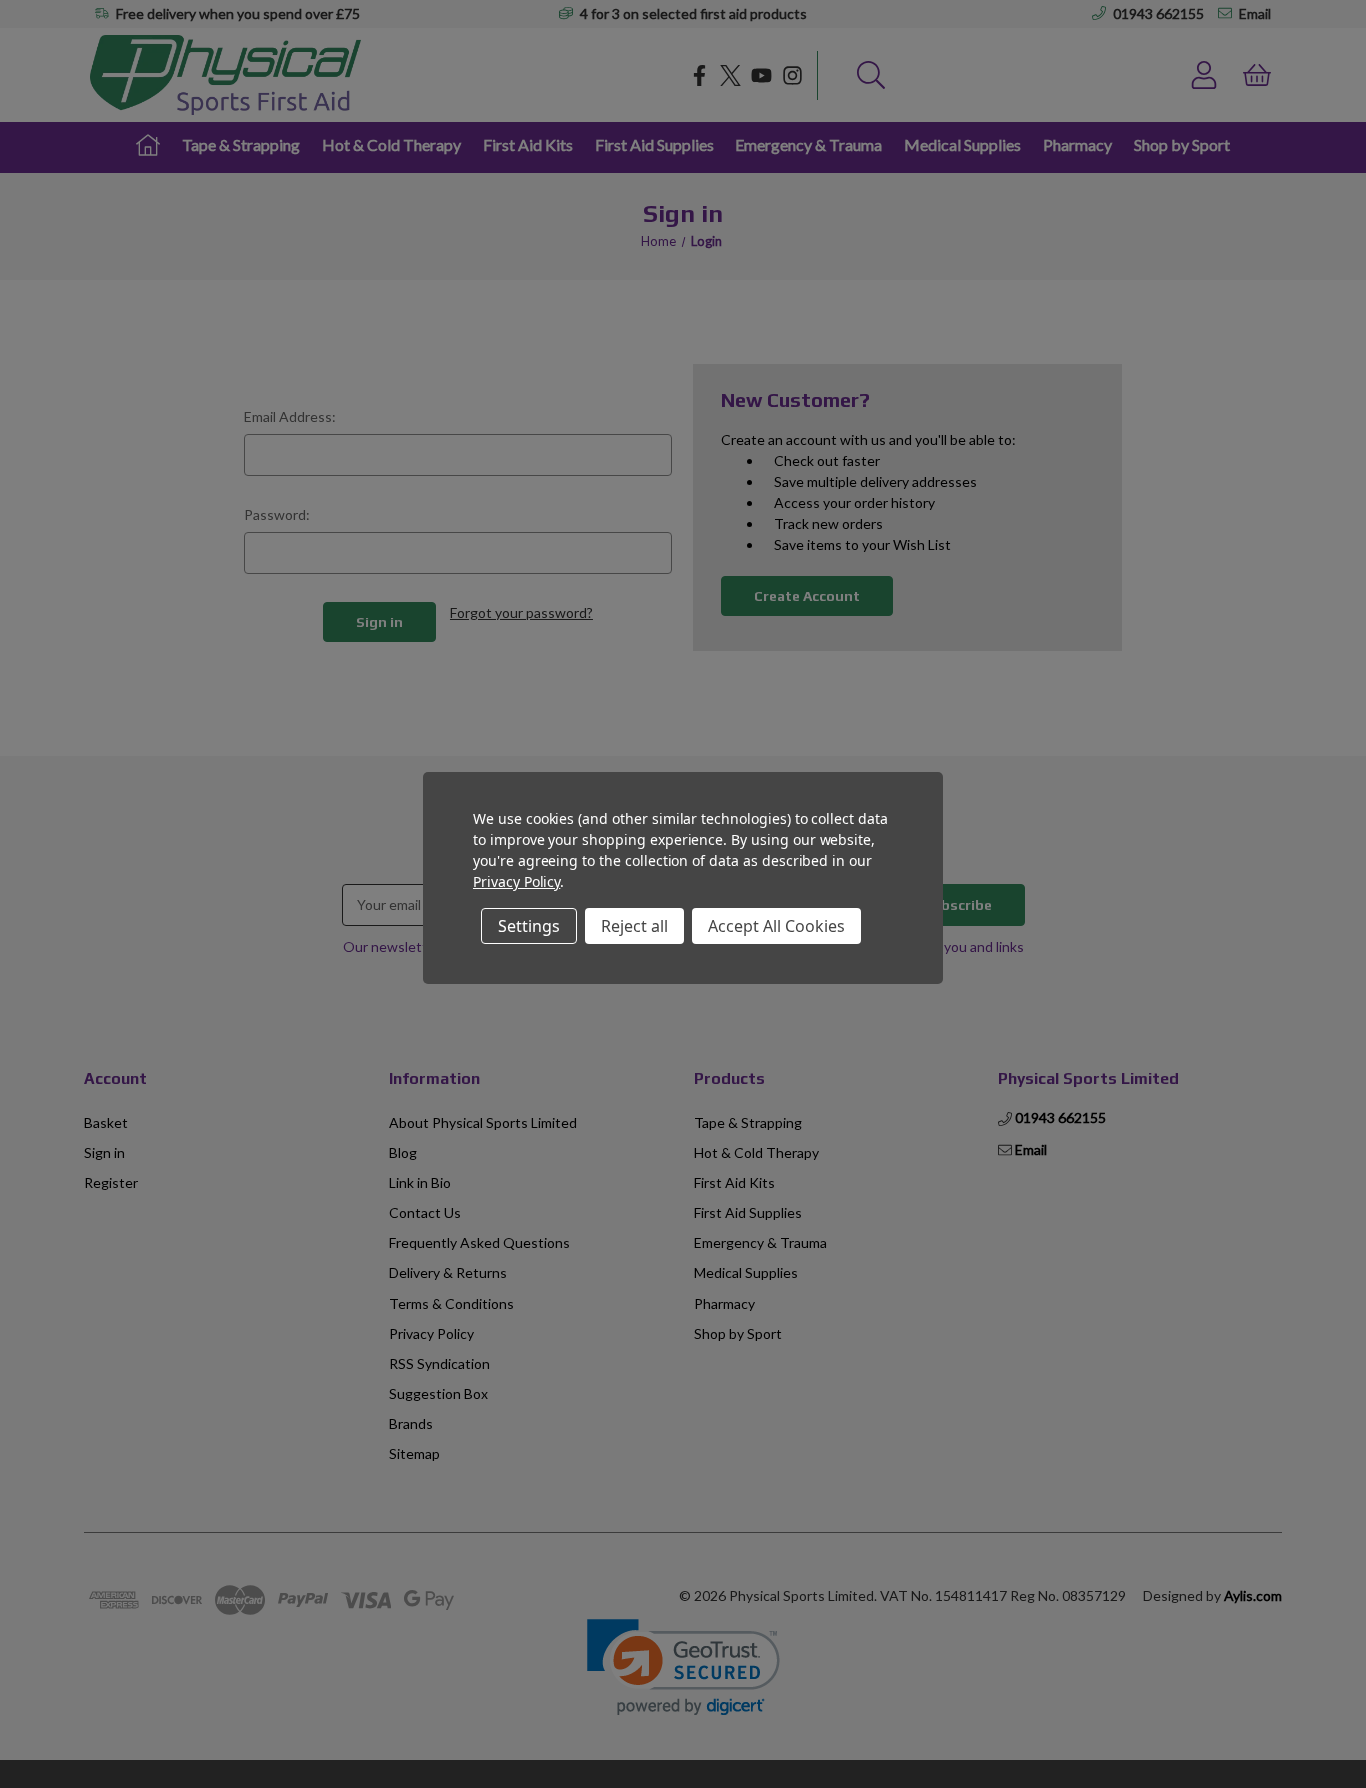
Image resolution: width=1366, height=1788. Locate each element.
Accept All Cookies (776, 926)
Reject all (634, 926)
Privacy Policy (516, 881)
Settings (529, 926)
